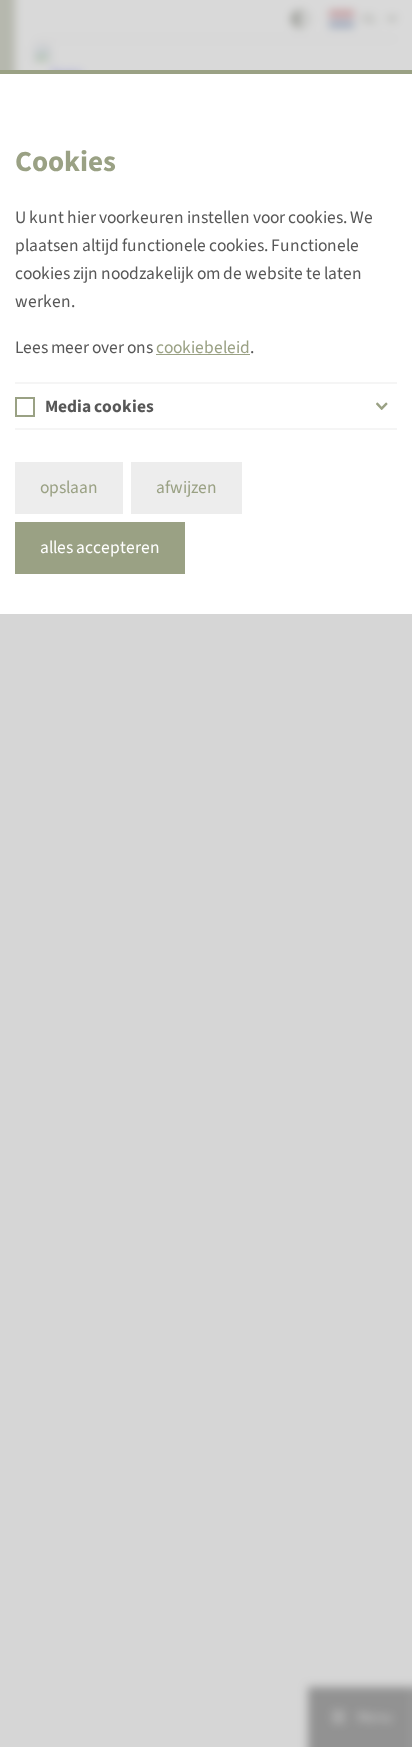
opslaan (69, 487)
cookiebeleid (203, 347)
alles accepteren (100, 547)
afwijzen (186, 487)
